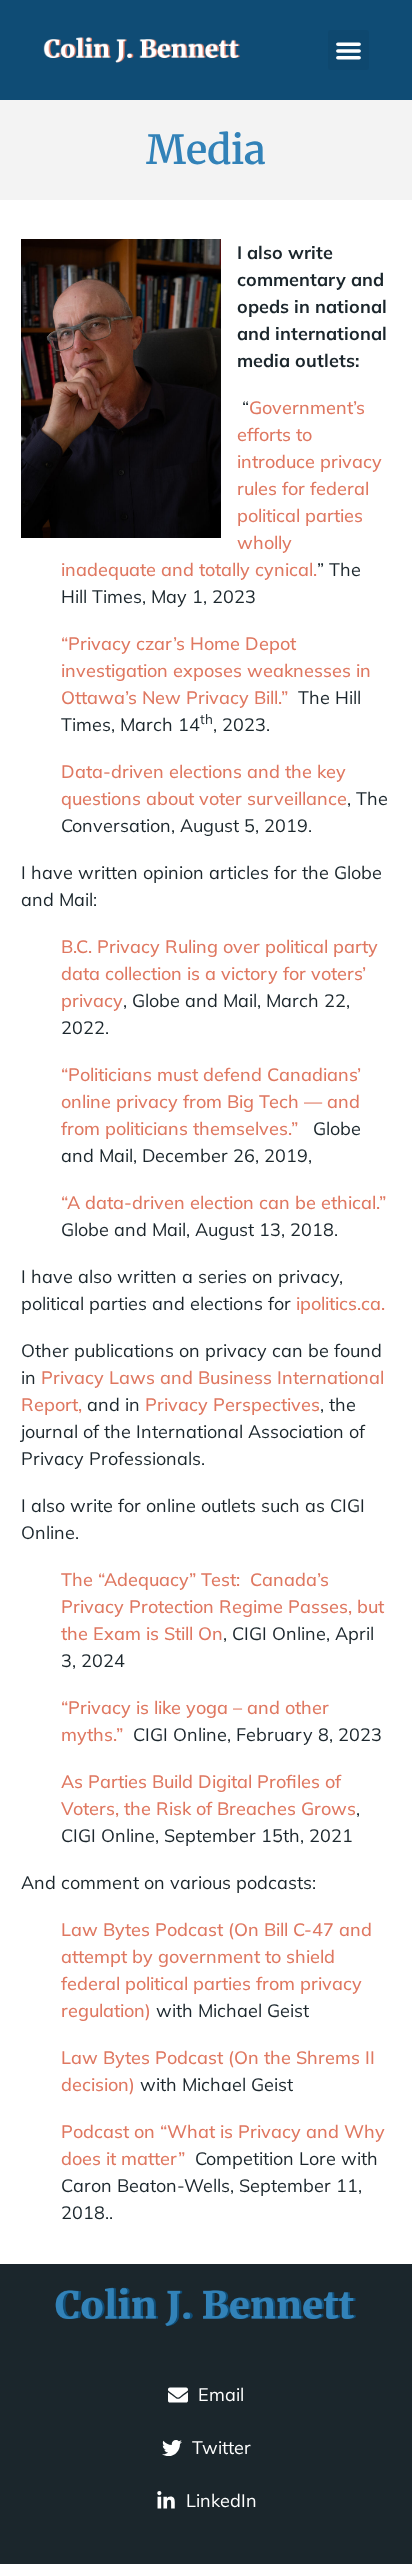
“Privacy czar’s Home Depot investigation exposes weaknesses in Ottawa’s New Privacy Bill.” (216, 670)
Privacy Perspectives (232, 1404)
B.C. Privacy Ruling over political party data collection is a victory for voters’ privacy (219, 973)
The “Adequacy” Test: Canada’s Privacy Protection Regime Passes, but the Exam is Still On (222, 1606)
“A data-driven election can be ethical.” (223, 1202)
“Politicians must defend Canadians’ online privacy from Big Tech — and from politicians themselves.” (211, 1101)
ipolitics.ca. (340, 1303)
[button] (348, 50)
